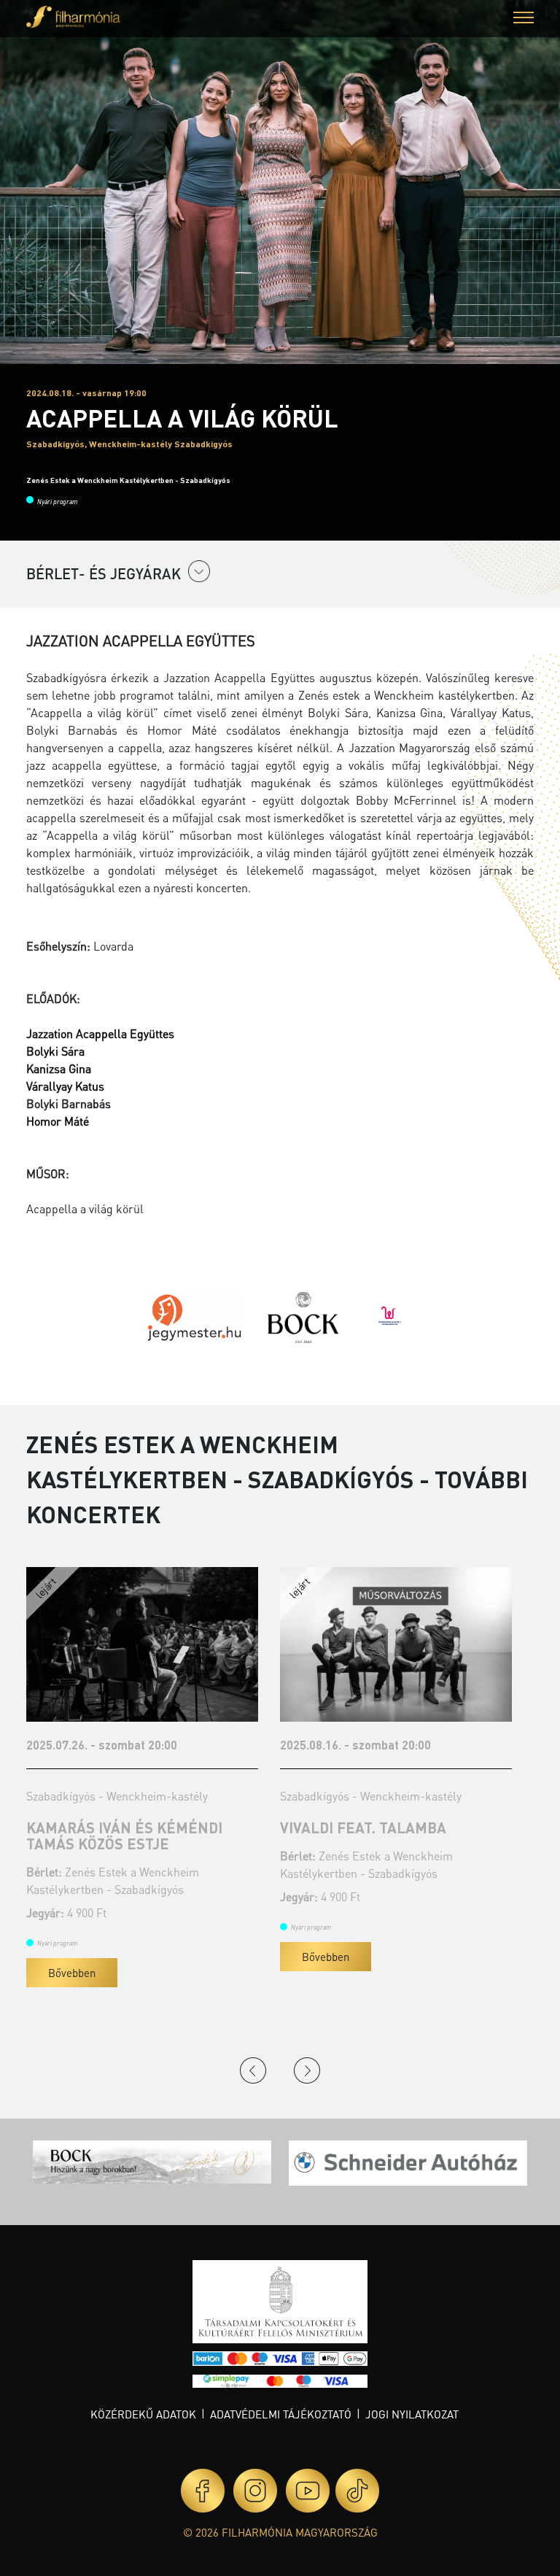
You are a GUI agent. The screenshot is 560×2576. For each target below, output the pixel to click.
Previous (253, 2070)
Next (307, 2070)
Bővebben (72, 1973)
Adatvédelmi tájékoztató (281, 2414)
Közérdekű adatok (143, 2414)
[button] (524, 19)
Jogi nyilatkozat (412, 2414)
